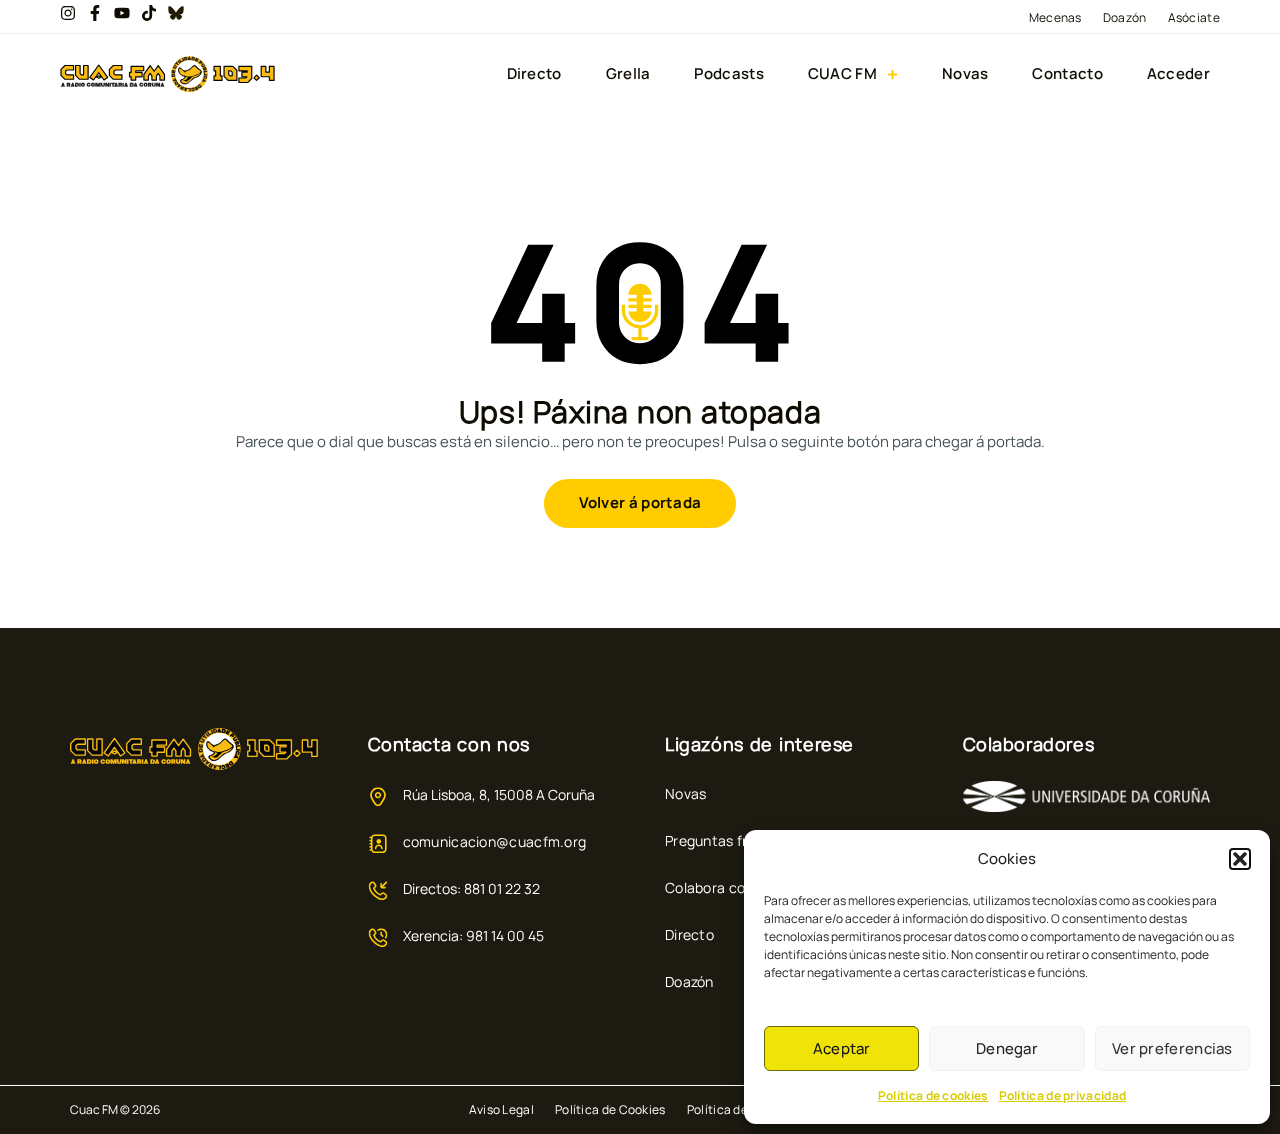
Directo (534, 74)
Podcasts (728, 74)
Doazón (1125, 17)
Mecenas (1055, 17)
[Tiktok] (149, 13)
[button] (1240, 859)
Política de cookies (933, 1095)
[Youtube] (122, 13)
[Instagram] (68, 13)
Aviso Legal (501, 1109)
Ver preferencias (1172, 1048)
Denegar (1007, 1048)
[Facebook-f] (95, 13)
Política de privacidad (1063, 1095)
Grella (628, 74)
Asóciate (1194, 17)
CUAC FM (842, 74)
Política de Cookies (610, 1109)
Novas (965, 74)
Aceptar (842, 1048)
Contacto (1067, 74)
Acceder (1178, 74)
